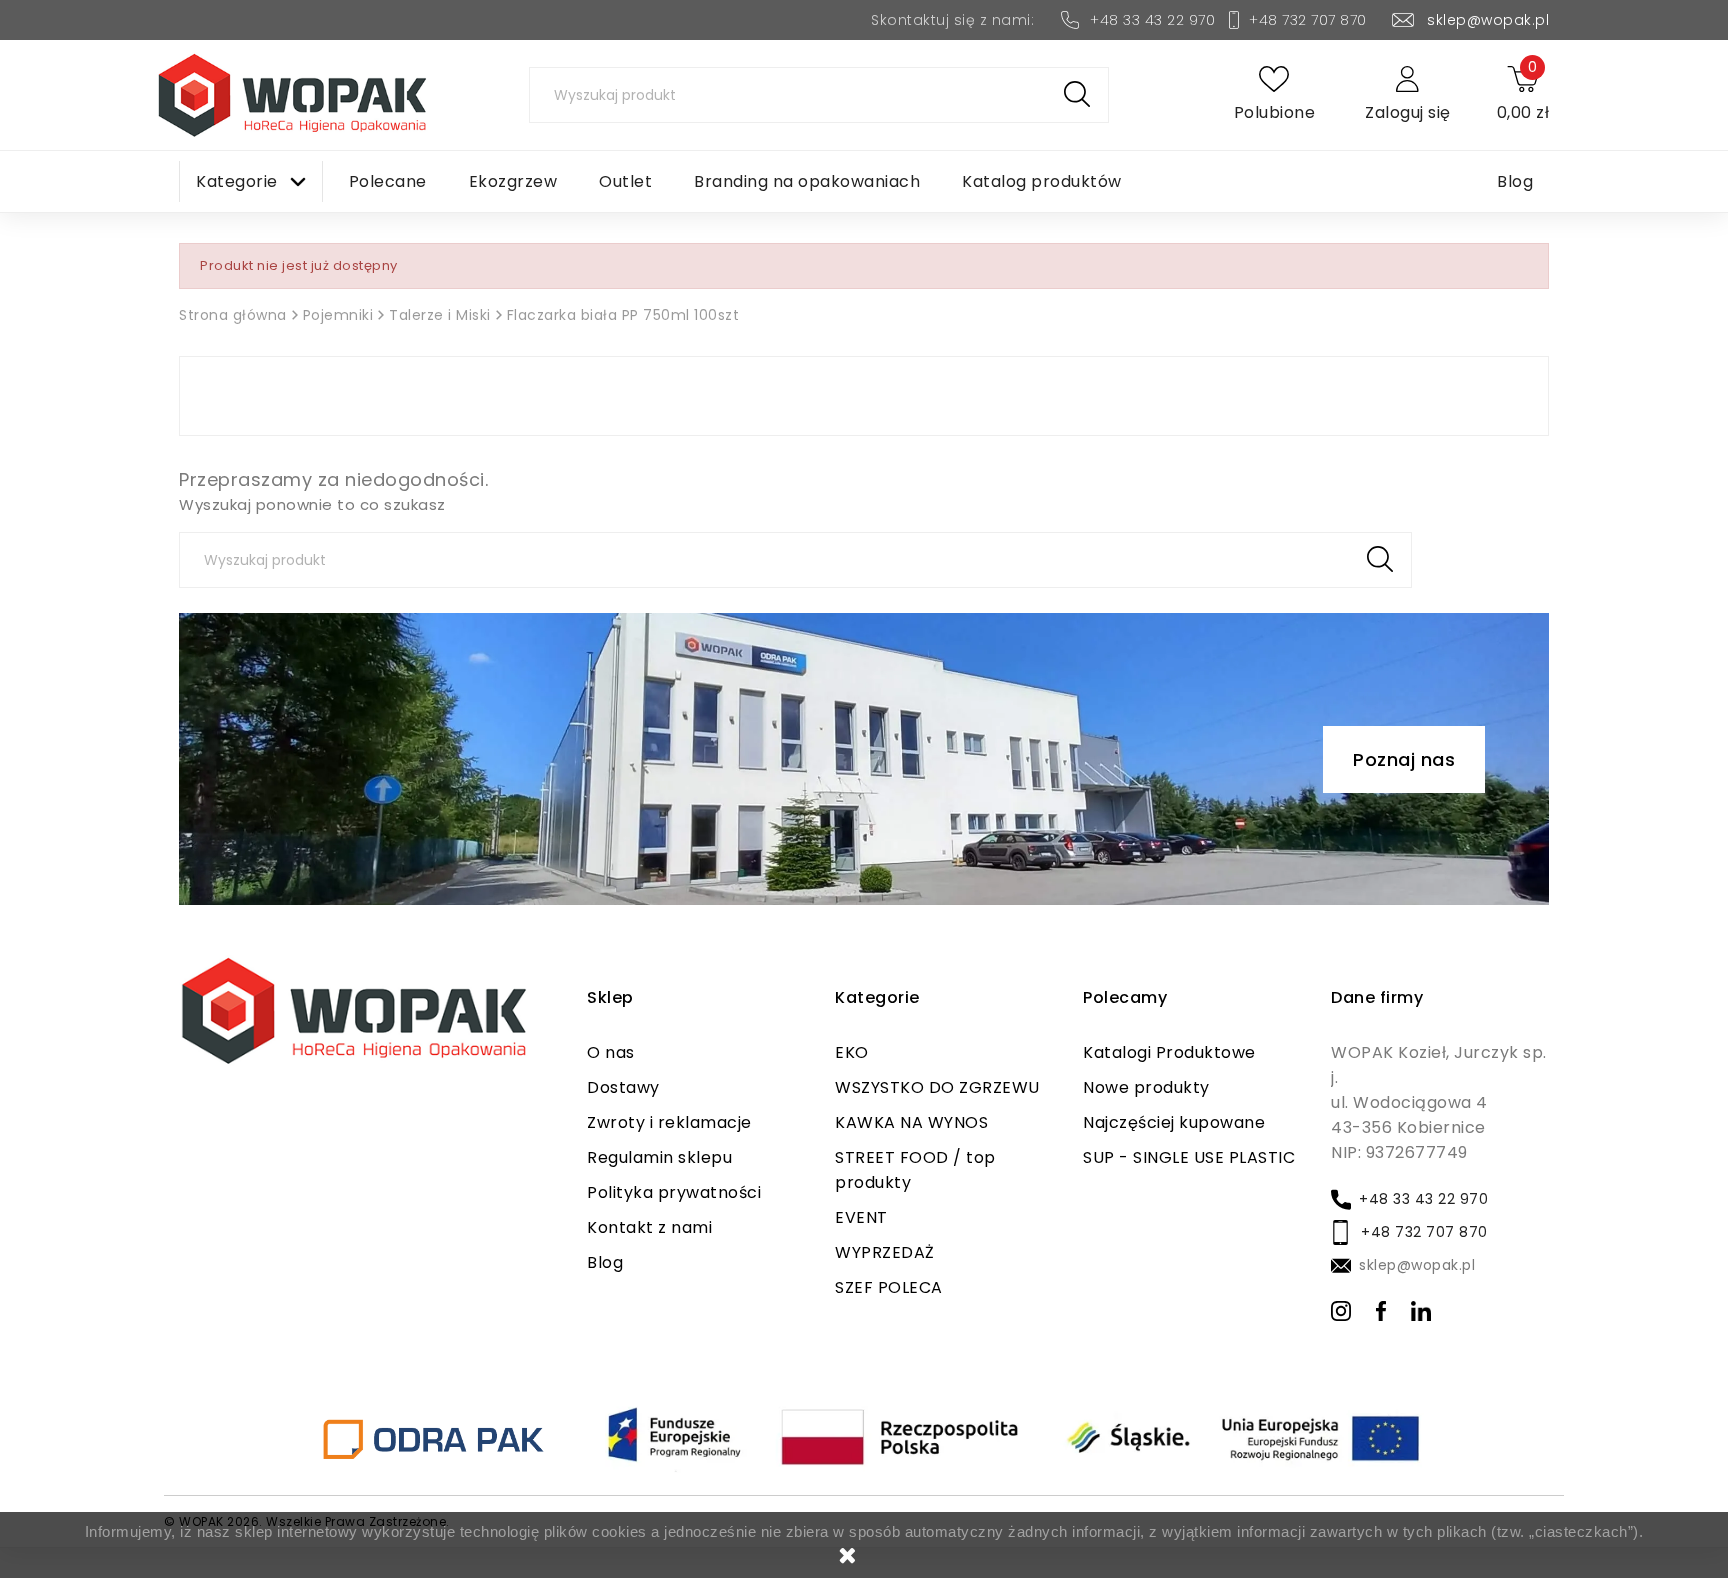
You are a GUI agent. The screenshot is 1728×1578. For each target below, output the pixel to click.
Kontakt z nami (649, 1227)
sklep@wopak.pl (1488, 20)
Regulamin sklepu (659, 1157)
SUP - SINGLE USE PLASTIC (1189, 1157)
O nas (611, 1052)
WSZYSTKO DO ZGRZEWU (937, 1087)
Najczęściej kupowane (1174, 1122)
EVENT (861, 1217)
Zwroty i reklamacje (669, 1122)
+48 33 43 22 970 (1152, 20)
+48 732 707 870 (1308, 20)
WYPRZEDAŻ (885, 1252)
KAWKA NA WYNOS (911, 1122)
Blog (605, 1262)
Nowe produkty (1146, 1087)
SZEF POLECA (889, 1287)
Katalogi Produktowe (1169, 1052)
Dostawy (623, 1087)
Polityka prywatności (674, 1192)
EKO (852, 1052)
